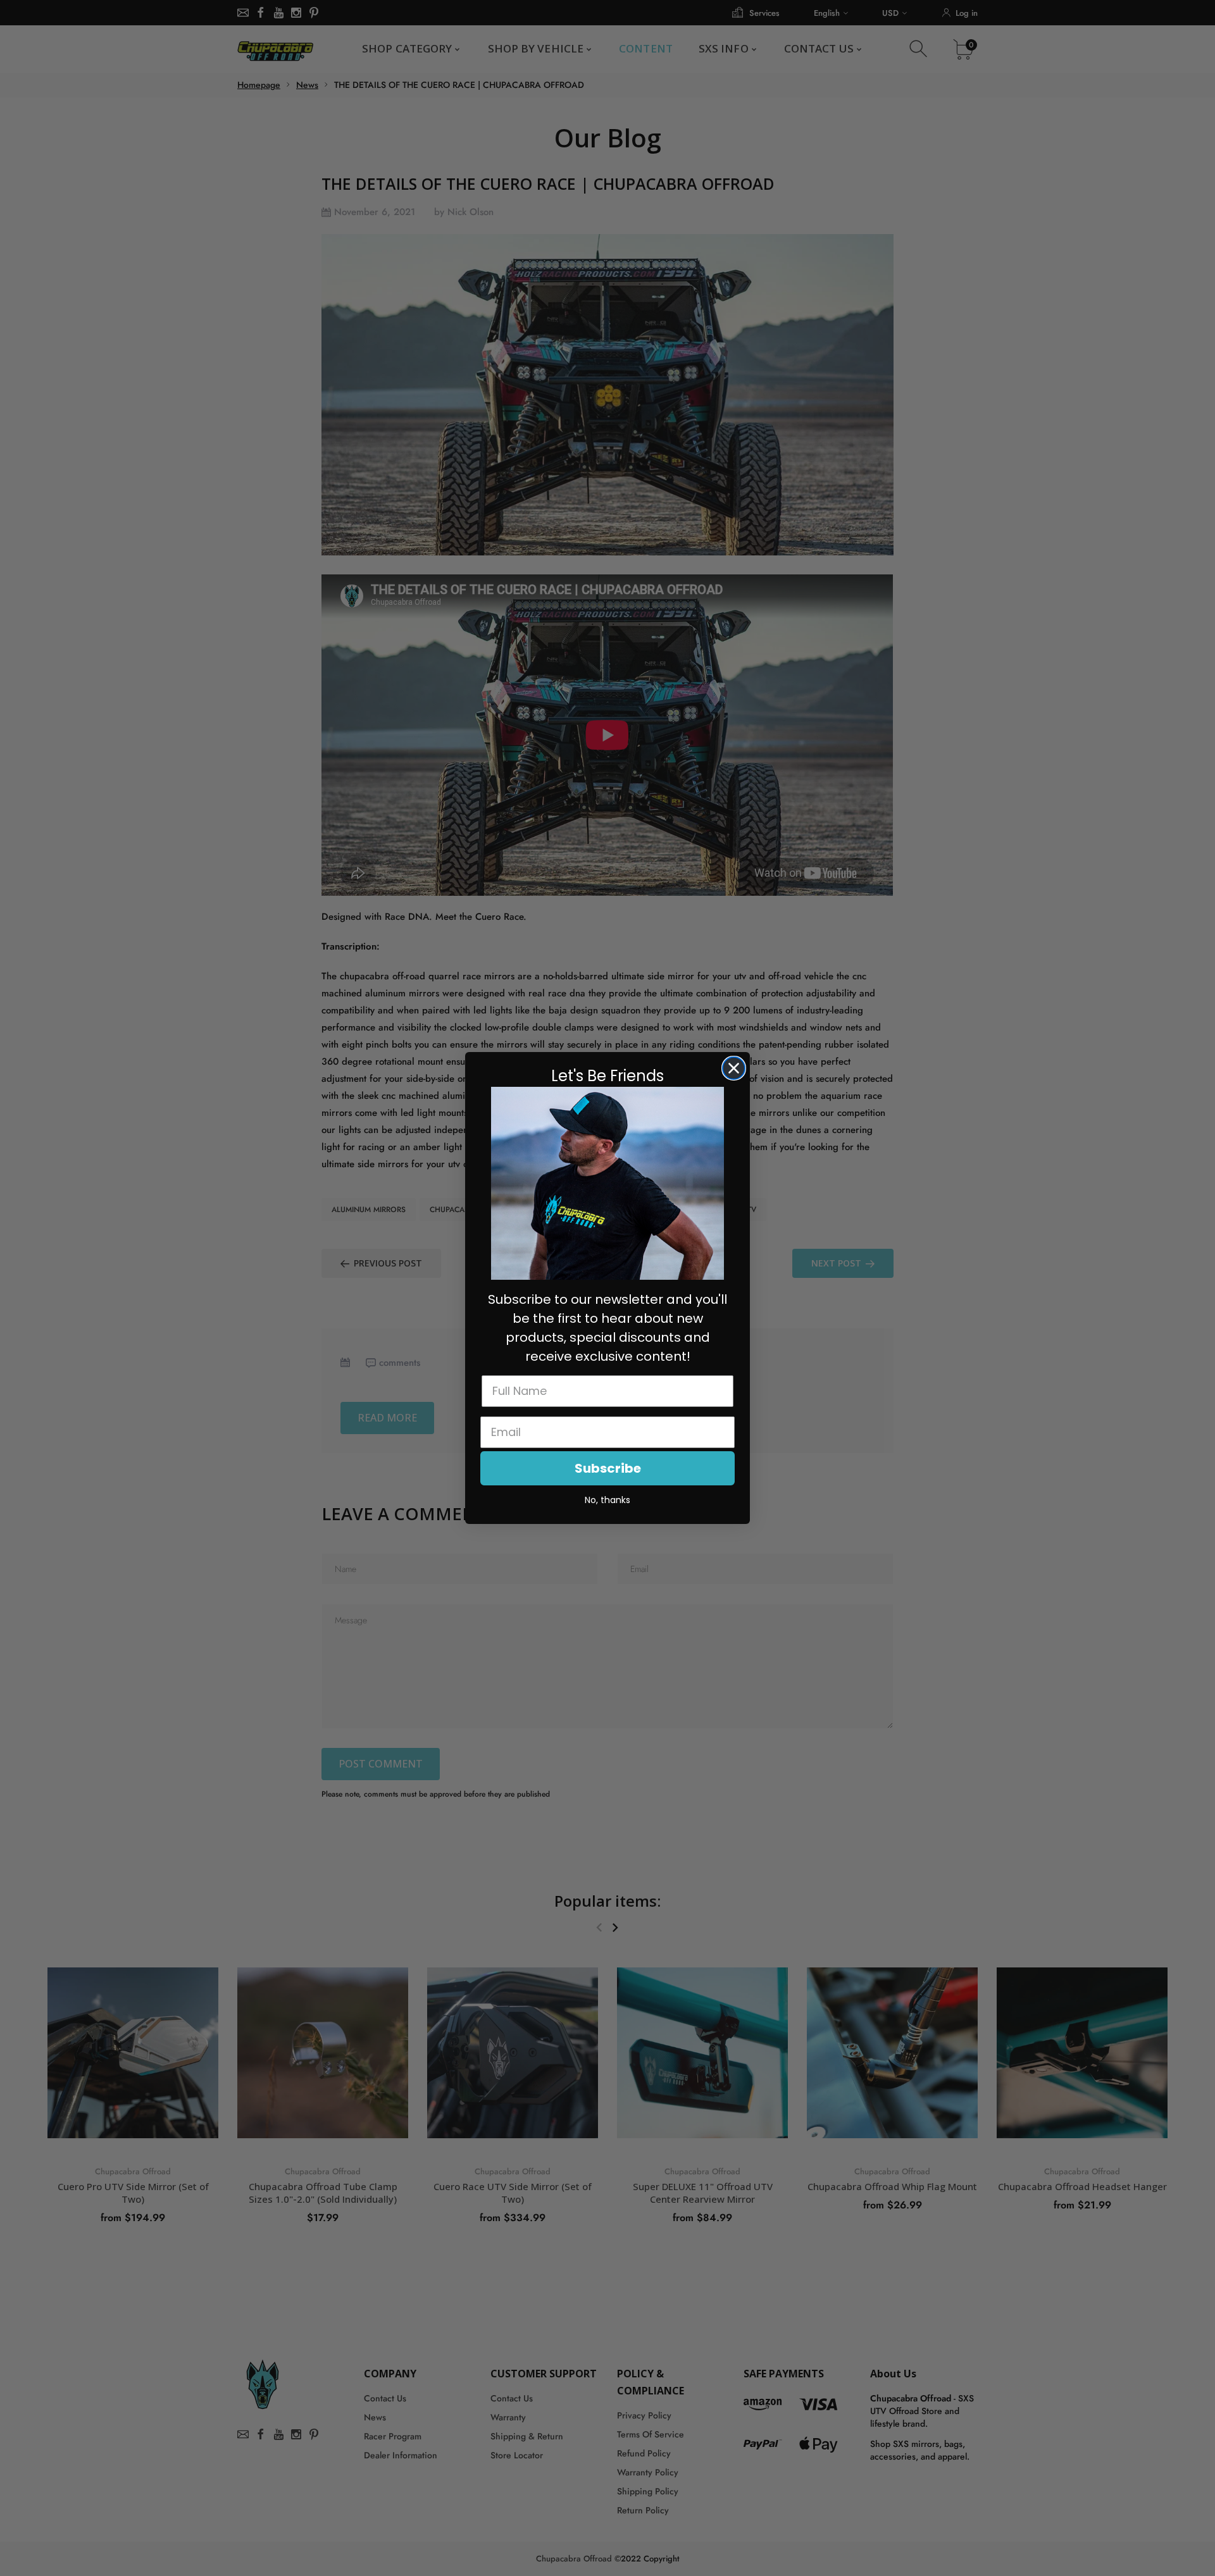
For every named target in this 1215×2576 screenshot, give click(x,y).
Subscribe (608, 1468)
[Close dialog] (734, 1068)
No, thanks (607, 1500)
